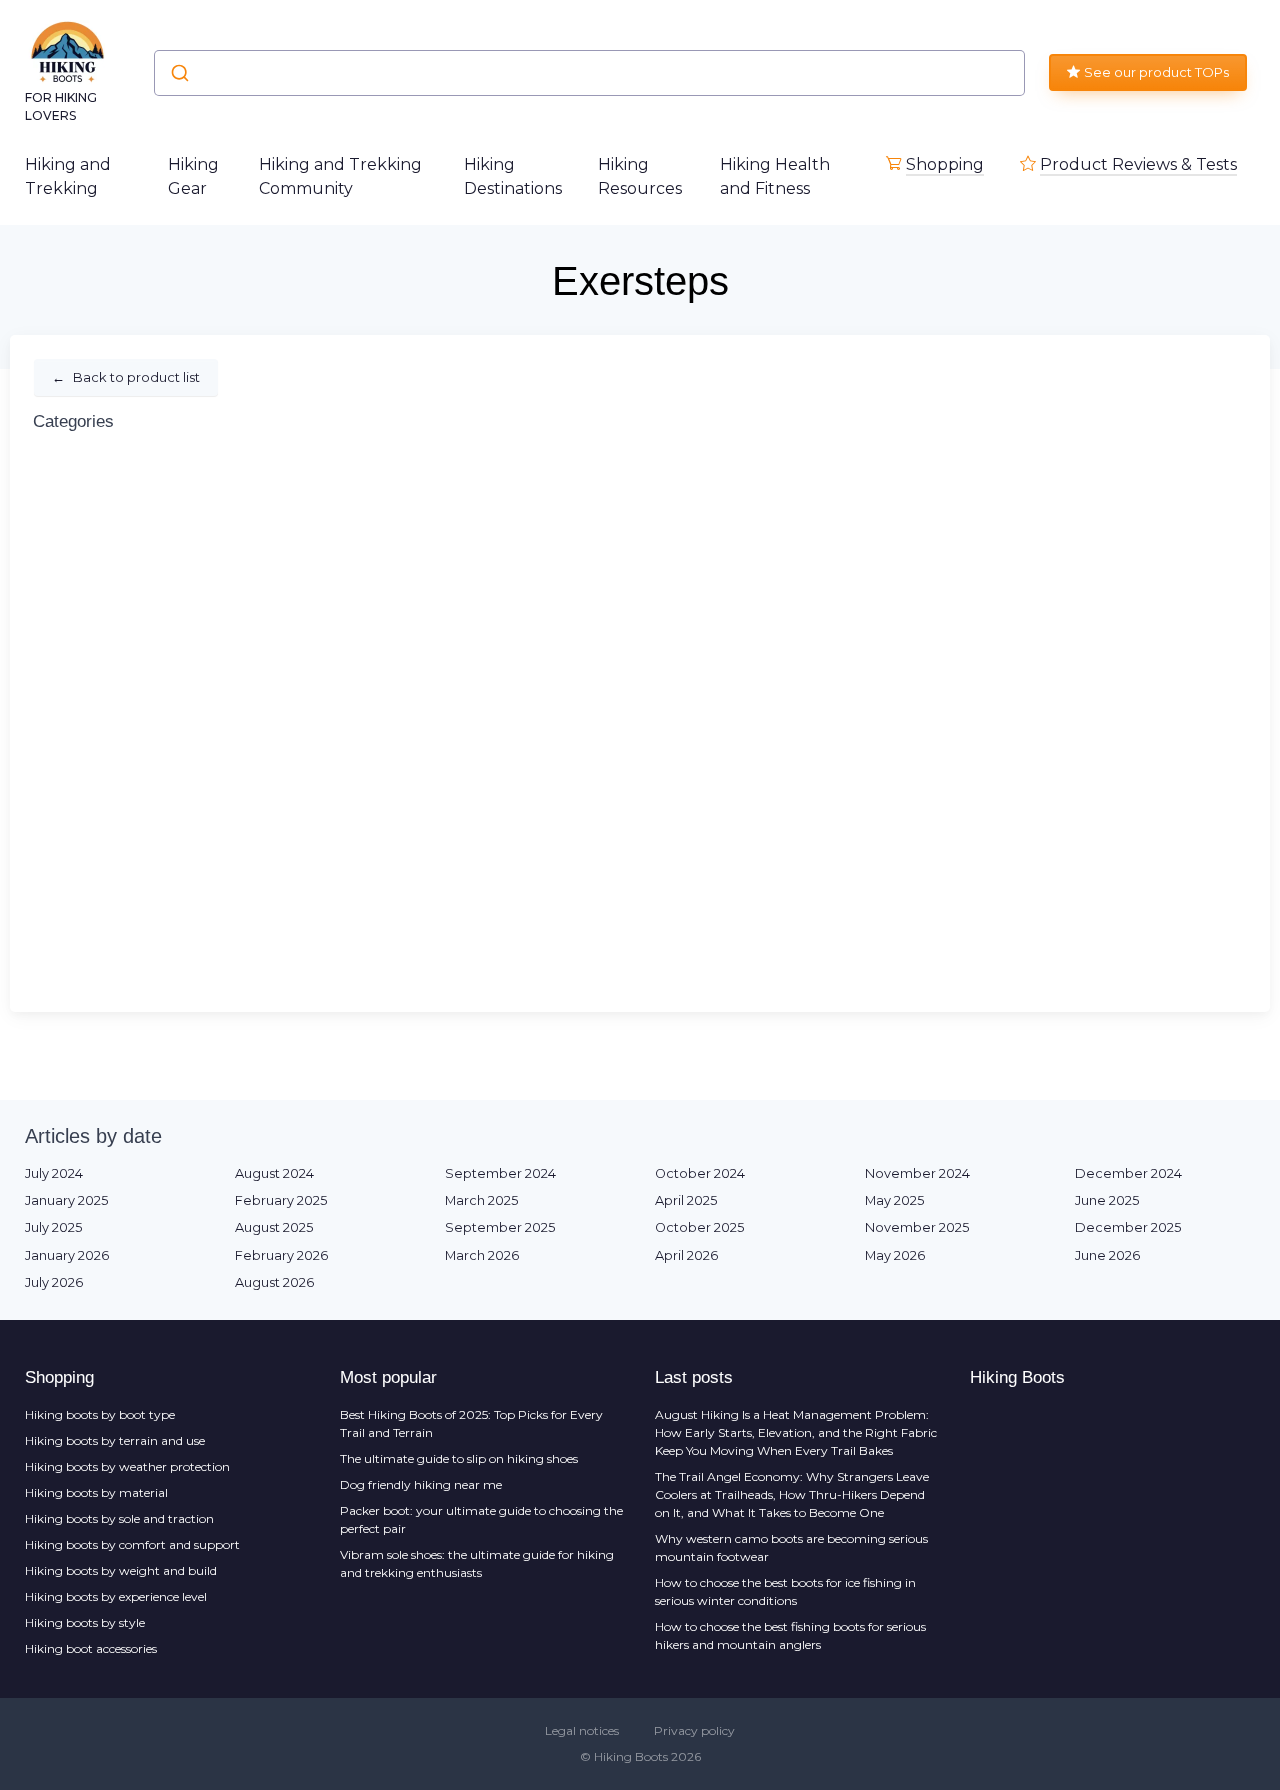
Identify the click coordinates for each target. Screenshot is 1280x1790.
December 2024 (1128, 1173)
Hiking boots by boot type (100, 1414)
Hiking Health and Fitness (775, 176)
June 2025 (1107, 1200)
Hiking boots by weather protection (127, 1466)
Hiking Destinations (513, 176)
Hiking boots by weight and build (121, 1570)
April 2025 (686, 1200)
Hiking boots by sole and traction (119, 1518)
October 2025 (699, 1227)
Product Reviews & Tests (1138, 164)
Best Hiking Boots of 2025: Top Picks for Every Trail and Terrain (471, 1423)
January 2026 (67, 1255)
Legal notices (582, 1730)
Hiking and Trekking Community (340, 176)
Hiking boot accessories (91, 1648)
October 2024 (700, 1173)
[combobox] (589, 73)
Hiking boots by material (96, 1492)
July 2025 (53, 1227)
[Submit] (178, 73)
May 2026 (895, 1255)
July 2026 (54, 1282)
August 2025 (274, 1227)
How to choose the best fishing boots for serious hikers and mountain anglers (790, 1635)
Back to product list (126, 377)
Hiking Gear (193, 176)
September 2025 (500, 1227)
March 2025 (481, 1200)
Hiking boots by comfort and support (132, 1544)
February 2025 (281, 1200)
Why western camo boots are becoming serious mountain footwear (791, 1547)
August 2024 (274, 1173)
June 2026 (1107, 1255)
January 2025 (66, 1200)
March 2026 (482, 1255)
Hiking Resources (640, 176)
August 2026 (274, 1282)
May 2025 (894, 1200)
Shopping (945, 164)
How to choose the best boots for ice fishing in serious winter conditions (785, 1591)
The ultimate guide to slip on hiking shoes (459, 1458)
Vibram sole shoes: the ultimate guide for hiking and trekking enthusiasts (477, 1563)
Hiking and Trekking (68, 176)
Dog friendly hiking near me (421, 1484)
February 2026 (281, 1255)
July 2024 (54, 1173)
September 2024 (500, 1173)
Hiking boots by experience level (116, 1596)
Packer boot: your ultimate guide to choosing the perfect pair (481, 1519)
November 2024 (917, 1173)
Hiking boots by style (85, 1622)
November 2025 (917, 1227)
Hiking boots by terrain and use (115, 1440)
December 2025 (1128, 1227)
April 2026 (686, 1255)
